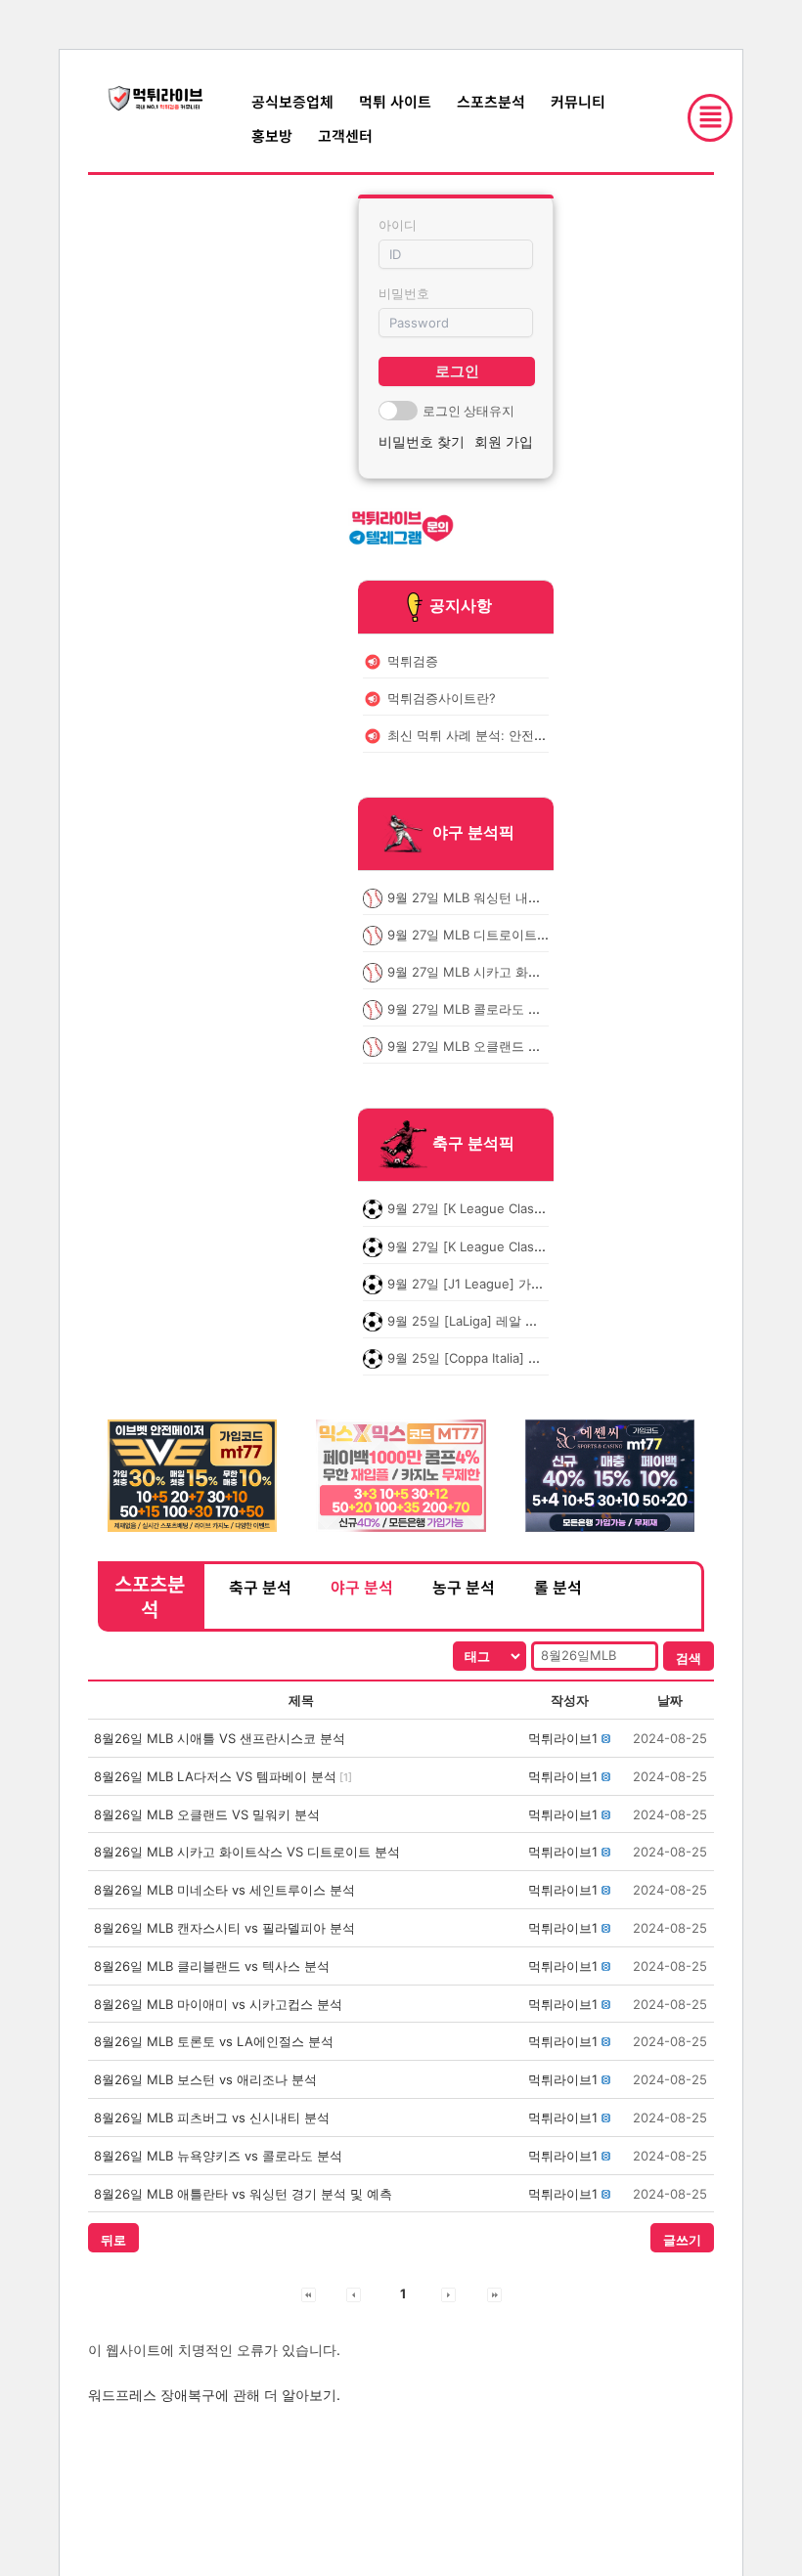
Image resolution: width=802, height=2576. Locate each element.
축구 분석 (260, 1587)
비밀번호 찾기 (422, 441)
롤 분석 (558, 1587)
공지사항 (461, 605)
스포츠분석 (491, 101)
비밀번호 (404, 293)
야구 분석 (362, 1587)
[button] (563, 1738)
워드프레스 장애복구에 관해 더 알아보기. (214, 2395)
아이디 (398, 225)
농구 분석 (464, 1587)
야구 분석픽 (473, 832)
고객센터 (345, 135)
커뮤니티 (578, 101)
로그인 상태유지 (468, 411)
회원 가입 (504, 441)
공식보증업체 (292, 101)
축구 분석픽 (473, 1144)
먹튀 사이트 (395, 101)
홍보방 (272, 135)
